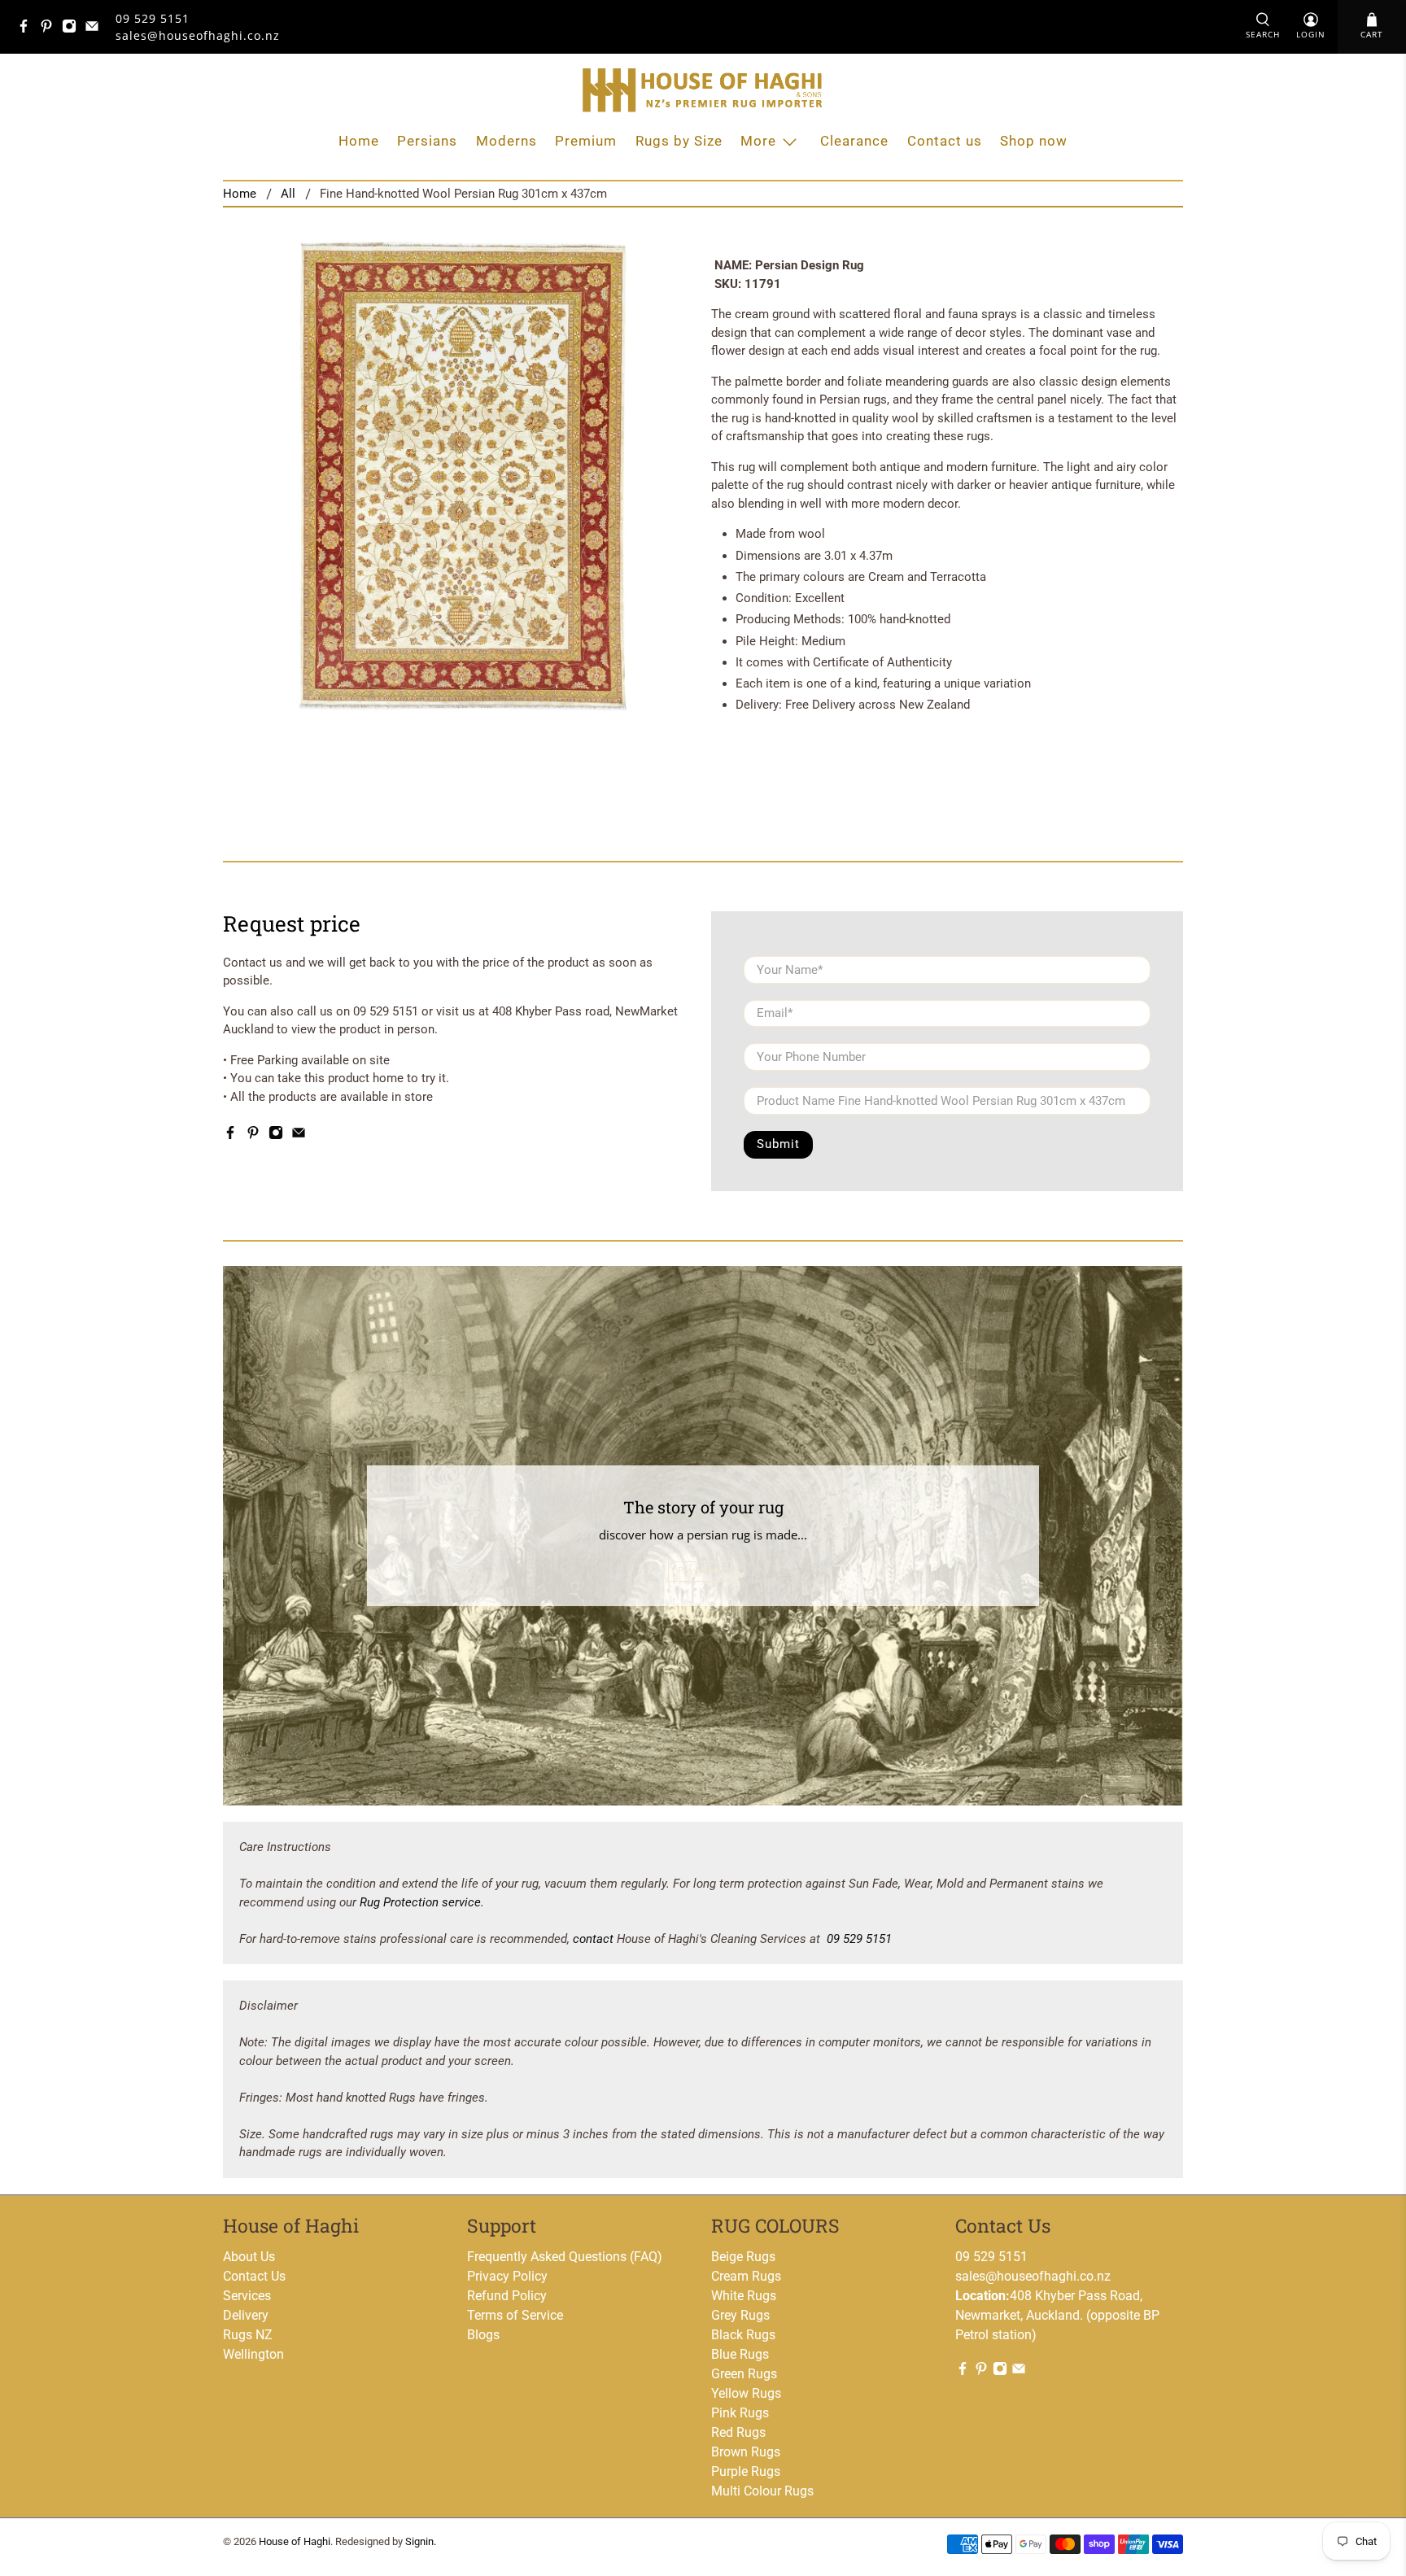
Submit (778, 1144)
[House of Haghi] (703, 90)
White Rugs (744, 2296)
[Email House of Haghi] (96, 29)
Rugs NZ (248, 2335)
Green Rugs (744, 2374)
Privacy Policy (507, 2276)
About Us (249, 2257)
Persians (427, 141)
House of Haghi (295, 2541)
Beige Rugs (743, 2257)
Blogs (483, 2335)
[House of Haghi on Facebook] (28, 29)
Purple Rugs (746, 2471)
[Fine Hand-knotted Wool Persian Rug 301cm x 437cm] (459, 476)
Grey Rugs (740, 2315)
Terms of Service (515, 2315)
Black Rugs (743, 2335)
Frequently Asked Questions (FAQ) (565, 2257)
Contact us (945, 141)
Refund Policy (507, 2296)
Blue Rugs (740, 2354)
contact (593, 1939)
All (288, 194)
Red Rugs (738, 2432)
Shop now (1034, 141)
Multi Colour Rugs (762, 2491)
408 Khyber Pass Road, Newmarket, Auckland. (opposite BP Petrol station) (1057, 2315)
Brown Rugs (746, 2452)
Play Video (703, 1571)
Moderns (507, 141)
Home (359, 141)
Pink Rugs (740, 2413)
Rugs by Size (679, 141)
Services (247, 2296)
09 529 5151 (153, 18)
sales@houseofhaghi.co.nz (1033, 2276)
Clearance (854, 141)
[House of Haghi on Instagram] (73, 29)
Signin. (421, 2541)
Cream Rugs (746, 2276)
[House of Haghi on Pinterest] (50, 29)
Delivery (246, 2315)
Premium (586, 141)
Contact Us (254, 2276)
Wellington (253, 2354)
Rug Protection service (420, 1902)
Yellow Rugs (746, 2393)
